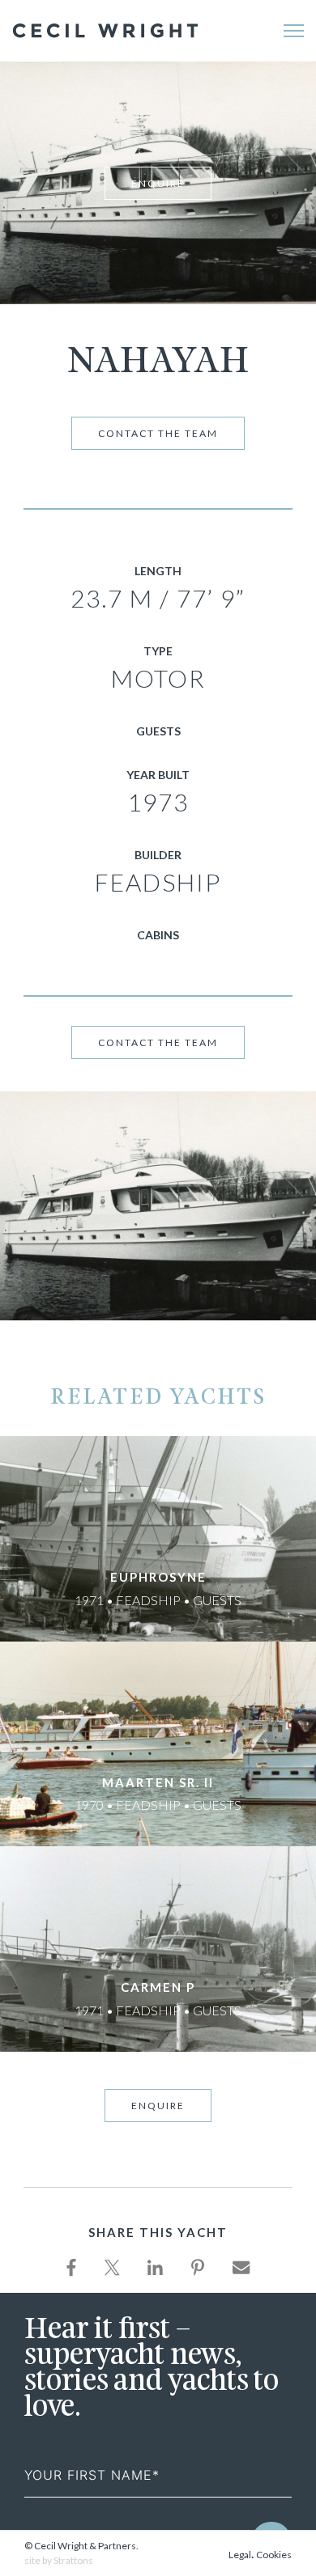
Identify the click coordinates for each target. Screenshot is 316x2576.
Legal (240, 2555)
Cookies (274, 2555)
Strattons (73, 2560)
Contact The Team (158, 433)
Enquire (158, 183)
